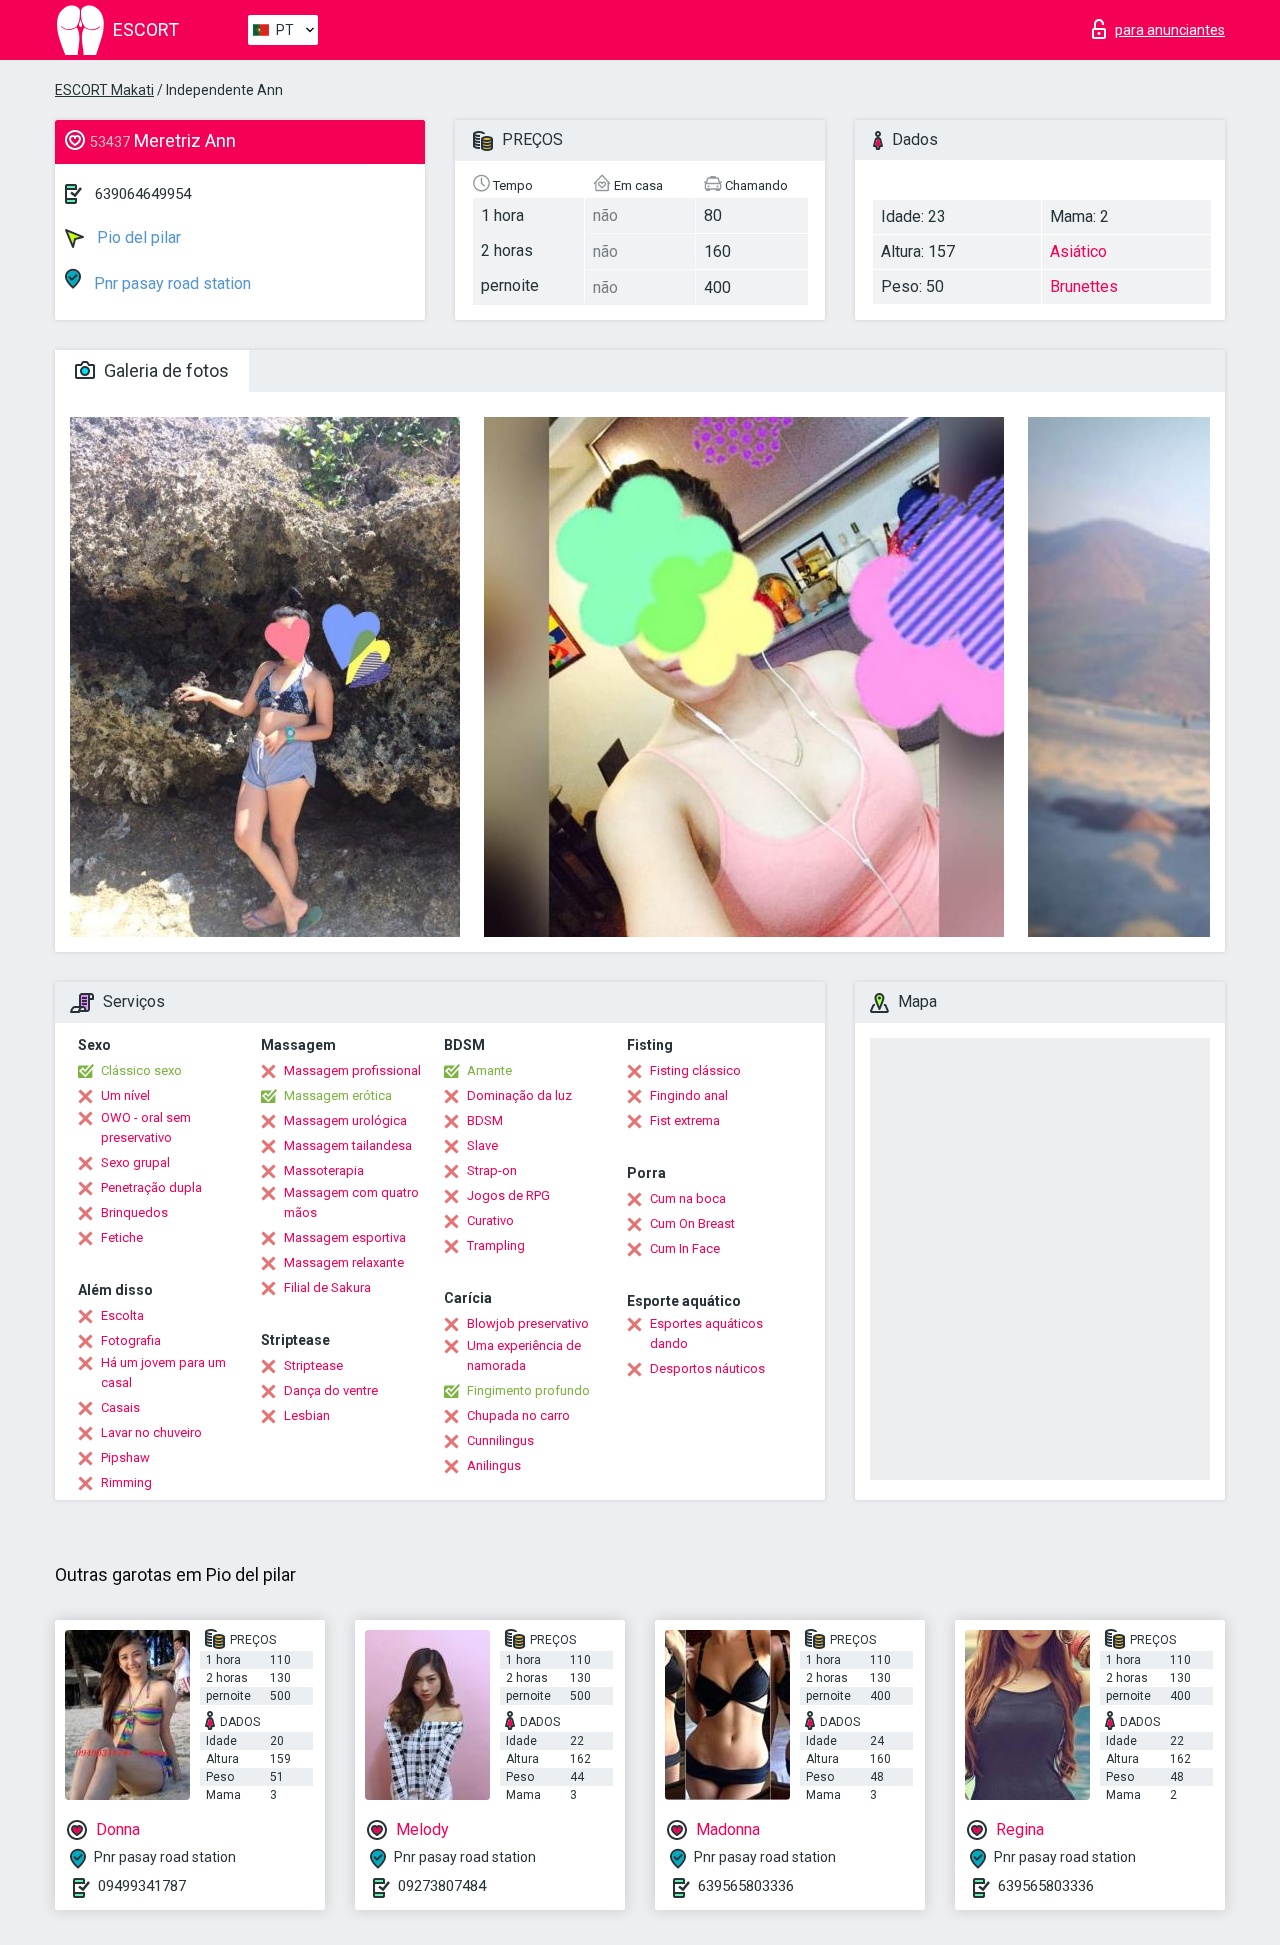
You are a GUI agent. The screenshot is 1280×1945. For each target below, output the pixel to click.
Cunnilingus (500, 1440)
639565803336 (746, 1886)
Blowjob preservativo (528, 1323)
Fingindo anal (689, 1095)
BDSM (485, 1120)
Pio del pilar (137, 237)
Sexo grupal (135, 1162)
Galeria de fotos (164, 370)
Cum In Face (685, 1248)
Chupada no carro (518, 1415)
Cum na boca (688, 1198)
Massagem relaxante (344, 1262)
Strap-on (492, 1170)
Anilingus (494, 1465)
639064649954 (143, 194)
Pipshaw (125, 1457)
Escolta (122, 1315)
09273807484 (442, 1886)
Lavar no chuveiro (151, 1432)
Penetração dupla (151, 1187)
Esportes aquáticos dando (706, 1333)
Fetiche (122, 1237)
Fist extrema (685, 1120)
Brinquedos (134, 1212)
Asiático (1078, 251)
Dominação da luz (519, 1095)
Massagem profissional (352, 1070)
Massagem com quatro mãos (351, 1202)
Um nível (125, 1095)
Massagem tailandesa (348, 1145)
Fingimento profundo (528, 1390)
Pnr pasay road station (170, 283)
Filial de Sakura (327, 1287)
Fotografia (131, 1340)
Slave (482, 1145)
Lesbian (307, 1415)
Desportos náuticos (707, 1368)
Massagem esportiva (345, 1237)
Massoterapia (324, 1170)
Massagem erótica (338, 1095)
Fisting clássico (695, 1070)
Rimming (126, 1482)
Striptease (313, 1365)
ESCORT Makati (104, 90)
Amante (489, 1070)
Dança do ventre (331, 1390)
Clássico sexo (141, 1070)
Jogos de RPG (508, 1195)
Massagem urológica (345, 1120)
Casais (120, 1407)
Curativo (490, 1220)
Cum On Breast (692, 1223)
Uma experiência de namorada (524, 1355)
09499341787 (142, 1886)
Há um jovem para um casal (163, 1372)
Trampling (496, 1245)
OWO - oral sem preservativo (146, 1127)
